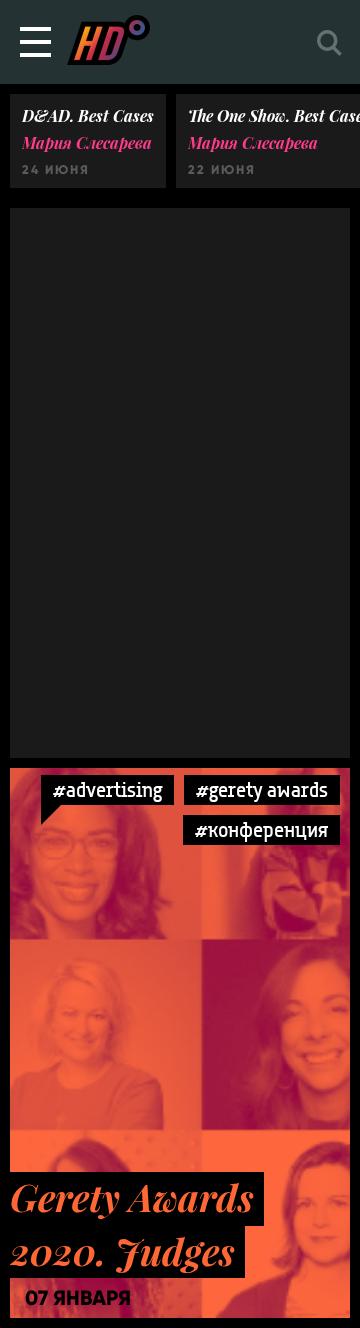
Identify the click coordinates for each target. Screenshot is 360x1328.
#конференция (261, 829)
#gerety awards (262, 789)
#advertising (107, 789)
